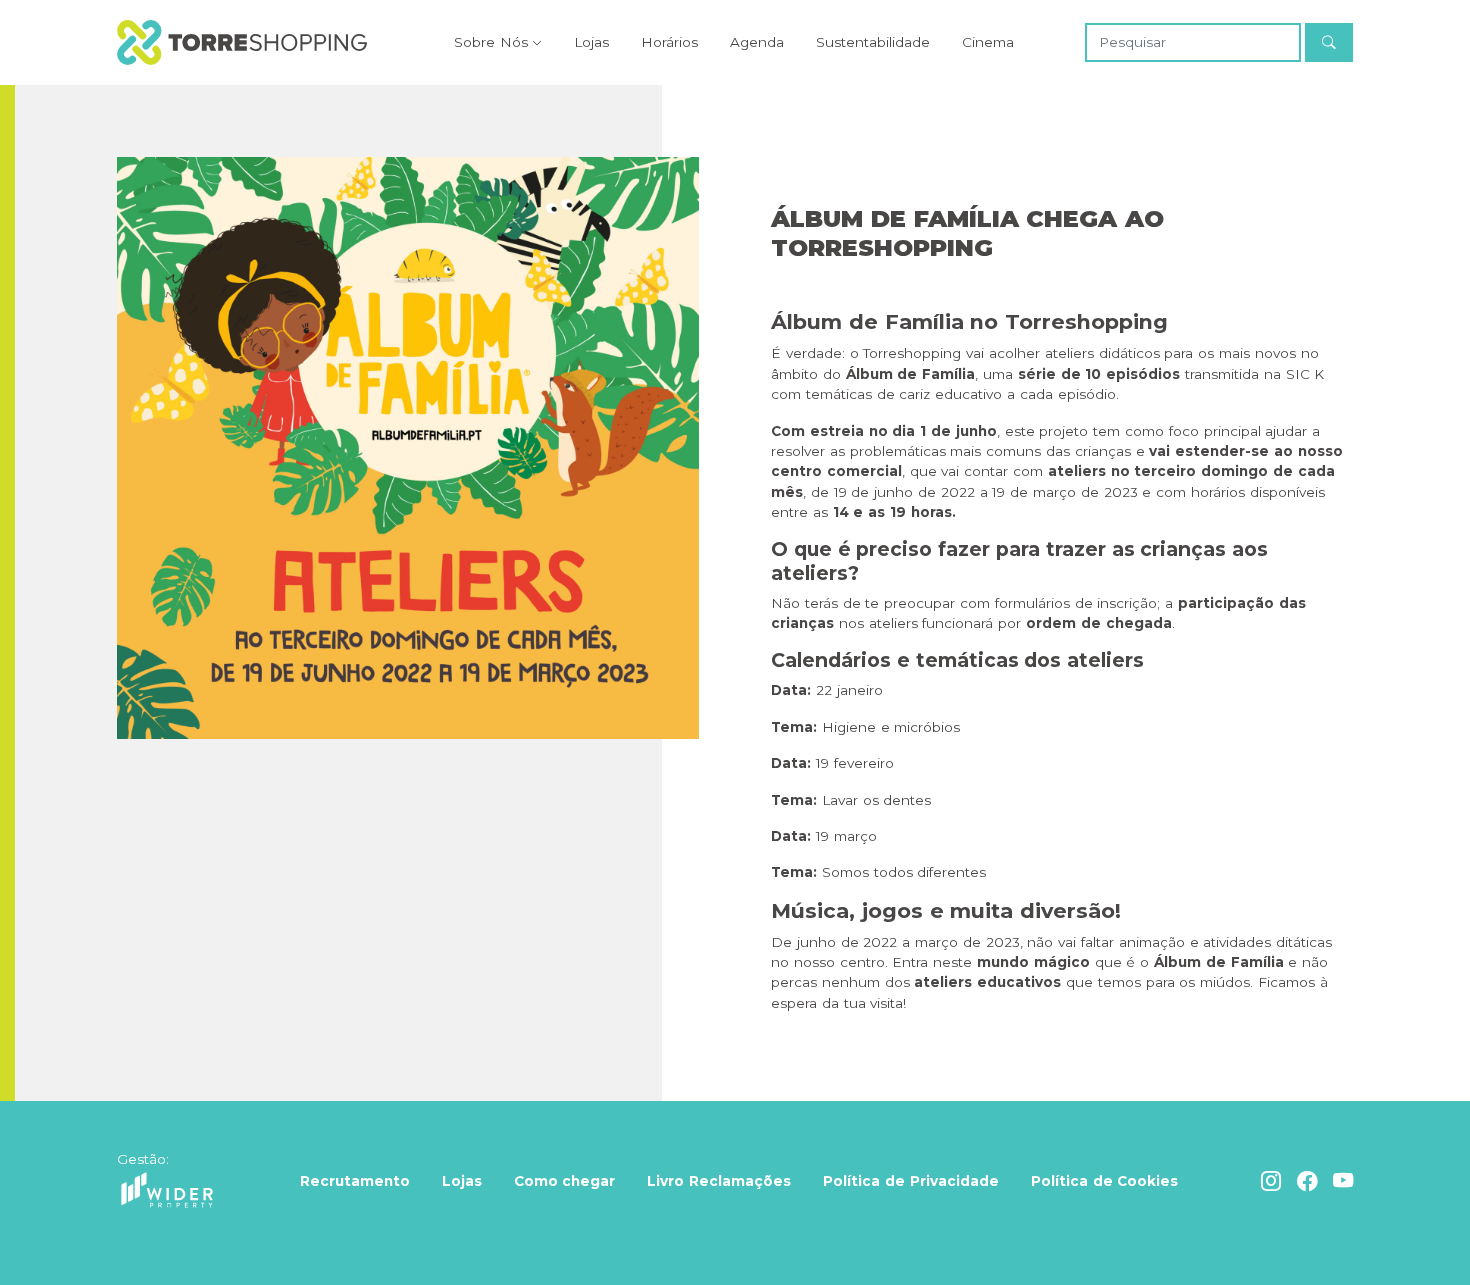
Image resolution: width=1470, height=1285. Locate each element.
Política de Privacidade (911, 1181)
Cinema (988, 42)
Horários (669, 42)
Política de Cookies (1105, 1181)
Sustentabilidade (873, 42)
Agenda (757, 42)
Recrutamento (355, 1181)
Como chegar (565, 1181)
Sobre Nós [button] (491, 42)
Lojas (591, 42)
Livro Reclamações (719, 1181)
